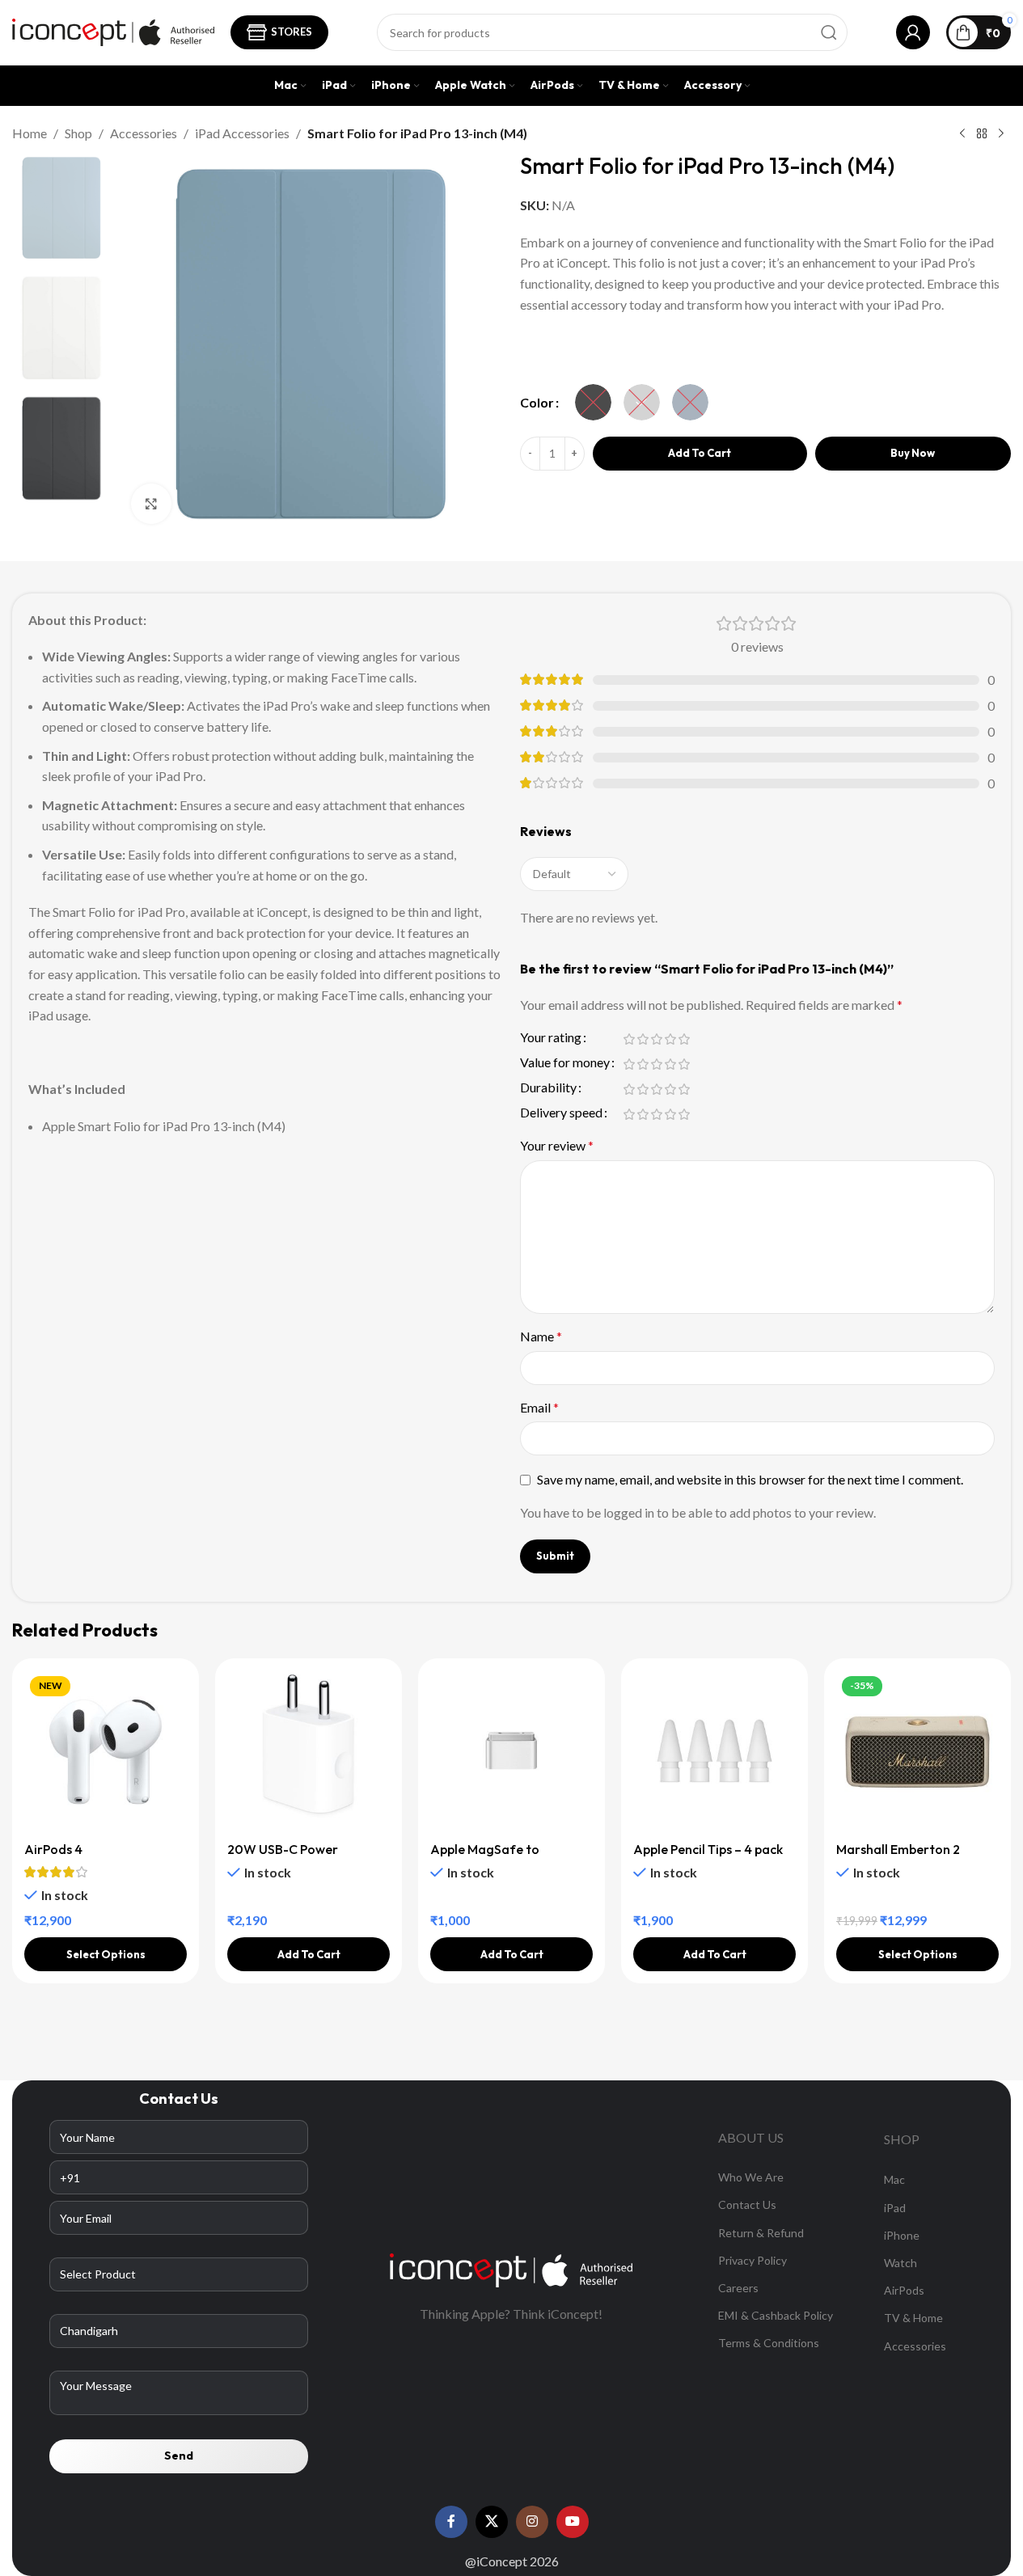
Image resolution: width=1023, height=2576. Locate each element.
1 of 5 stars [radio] (630, 1039)
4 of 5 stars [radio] (671, 1039)
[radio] (593, 402)
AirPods (904, 2290)
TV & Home (913, 2318)
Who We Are (751, 2177)
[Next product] (1001, 134)
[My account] (913, 32)
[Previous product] (962, 134)
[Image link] (511, 2268)
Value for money (565, 1063)
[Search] (829, 32)
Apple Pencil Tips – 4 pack (708, 1849)
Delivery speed (561, 1113)
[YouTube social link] (573, 2522)
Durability (548, 1088)
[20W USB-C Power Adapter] (309, 1752)
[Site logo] (113, 30)
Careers (738, 2288)
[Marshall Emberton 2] (917, 1752)
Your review (557, 1145)
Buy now (913, 453)
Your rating (551, 1038)
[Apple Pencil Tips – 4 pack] (714, 1752)
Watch (900, 2263)
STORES (292, 32)
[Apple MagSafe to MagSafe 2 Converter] (511, 1752)
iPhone (902, 2235)
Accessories (144, 133)
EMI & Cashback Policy (776, 2315)
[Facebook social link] (451, 2522)
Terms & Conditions (769, 2343)
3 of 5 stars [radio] (657, 1039)
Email (539, 1407)
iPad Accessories (242, 133)
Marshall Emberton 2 (898, 1849)
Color (537, 402)
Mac (894, 2179)
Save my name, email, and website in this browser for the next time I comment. (750, 1479)
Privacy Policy (752, 2260)
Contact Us (747, 2204)
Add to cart (700, 453)
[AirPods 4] (106, 1752)
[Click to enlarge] (151, 504)
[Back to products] (982, 134)
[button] (309, 1954)
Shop (78, 133)
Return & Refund (761, 2233)
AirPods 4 (53, 1849)
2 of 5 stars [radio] (643, 1039)
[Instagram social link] (532, 2522)
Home (30, 133)
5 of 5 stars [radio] (685, 1039)
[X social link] (492, 2522)
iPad (895, 2208)
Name (541, 1336)
